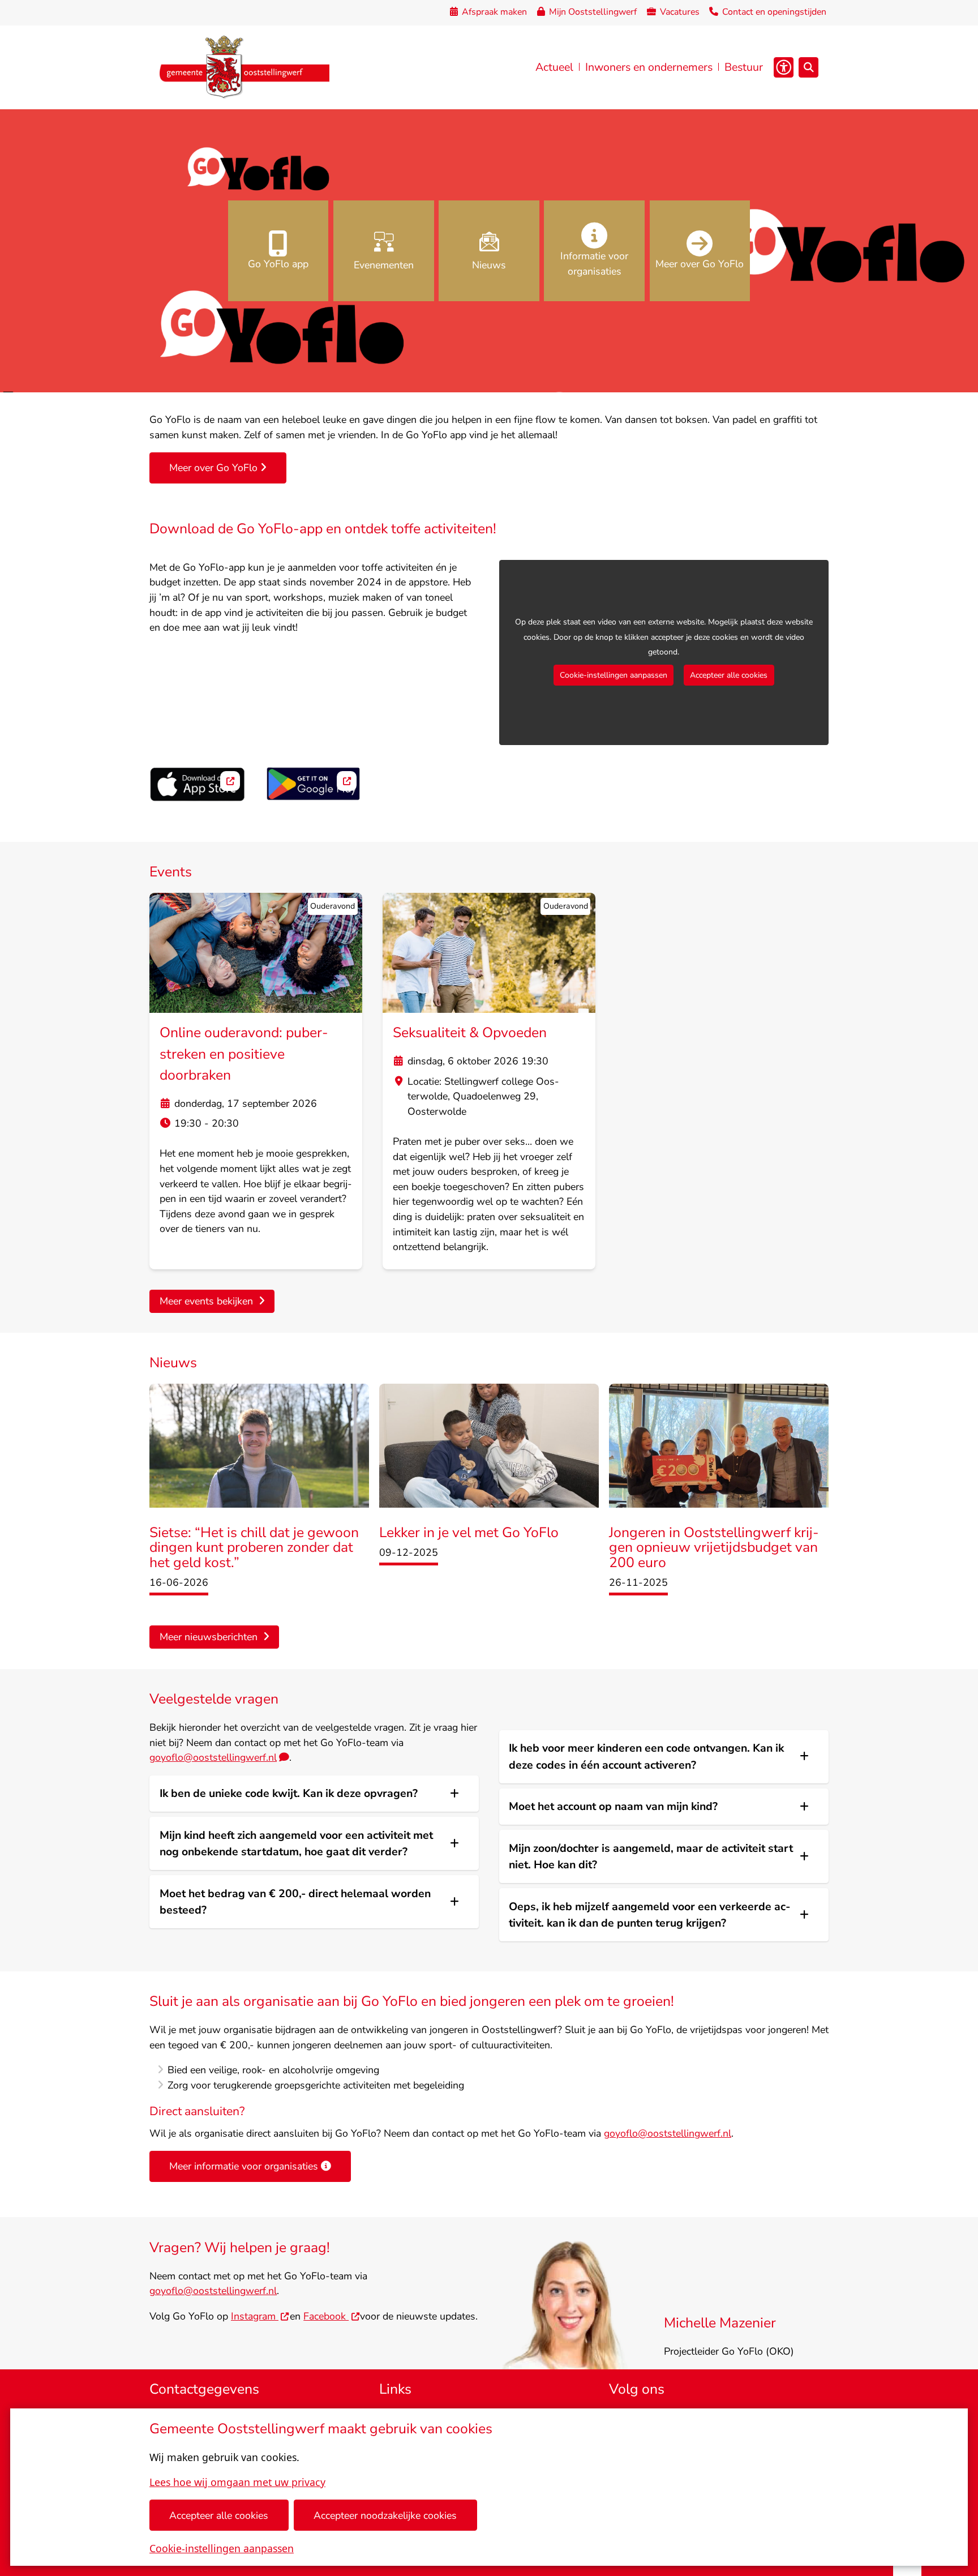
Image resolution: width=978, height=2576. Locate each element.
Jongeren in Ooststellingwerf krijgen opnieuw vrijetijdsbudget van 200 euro (714, 1548)
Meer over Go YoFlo (213, 468)
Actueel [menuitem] (554, 67)
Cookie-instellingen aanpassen (222, 2548)
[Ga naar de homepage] (244, 67)
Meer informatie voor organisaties (244, 2166)
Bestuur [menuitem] (744, 67)
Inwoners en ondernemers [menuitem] (649, 67)
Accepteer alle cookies (219, 2515)
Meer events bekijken (206, 1301)
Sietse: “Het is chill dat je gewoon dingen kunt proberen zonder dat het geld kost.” (254, 1548)
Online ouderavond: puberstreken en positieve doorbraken (244, 1054)
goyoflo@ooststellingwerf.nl (213, 1757)
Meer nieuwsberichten (209, 1637)
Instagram (255, 2316)
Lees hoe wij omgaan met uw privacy (237, 2482)
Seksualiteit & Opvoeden (470, 1033)
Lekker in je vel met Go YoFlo (469, 1533)
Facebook (326, 2316)
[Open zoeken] (808, 67)
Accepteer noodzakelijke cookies (385, 2515)
